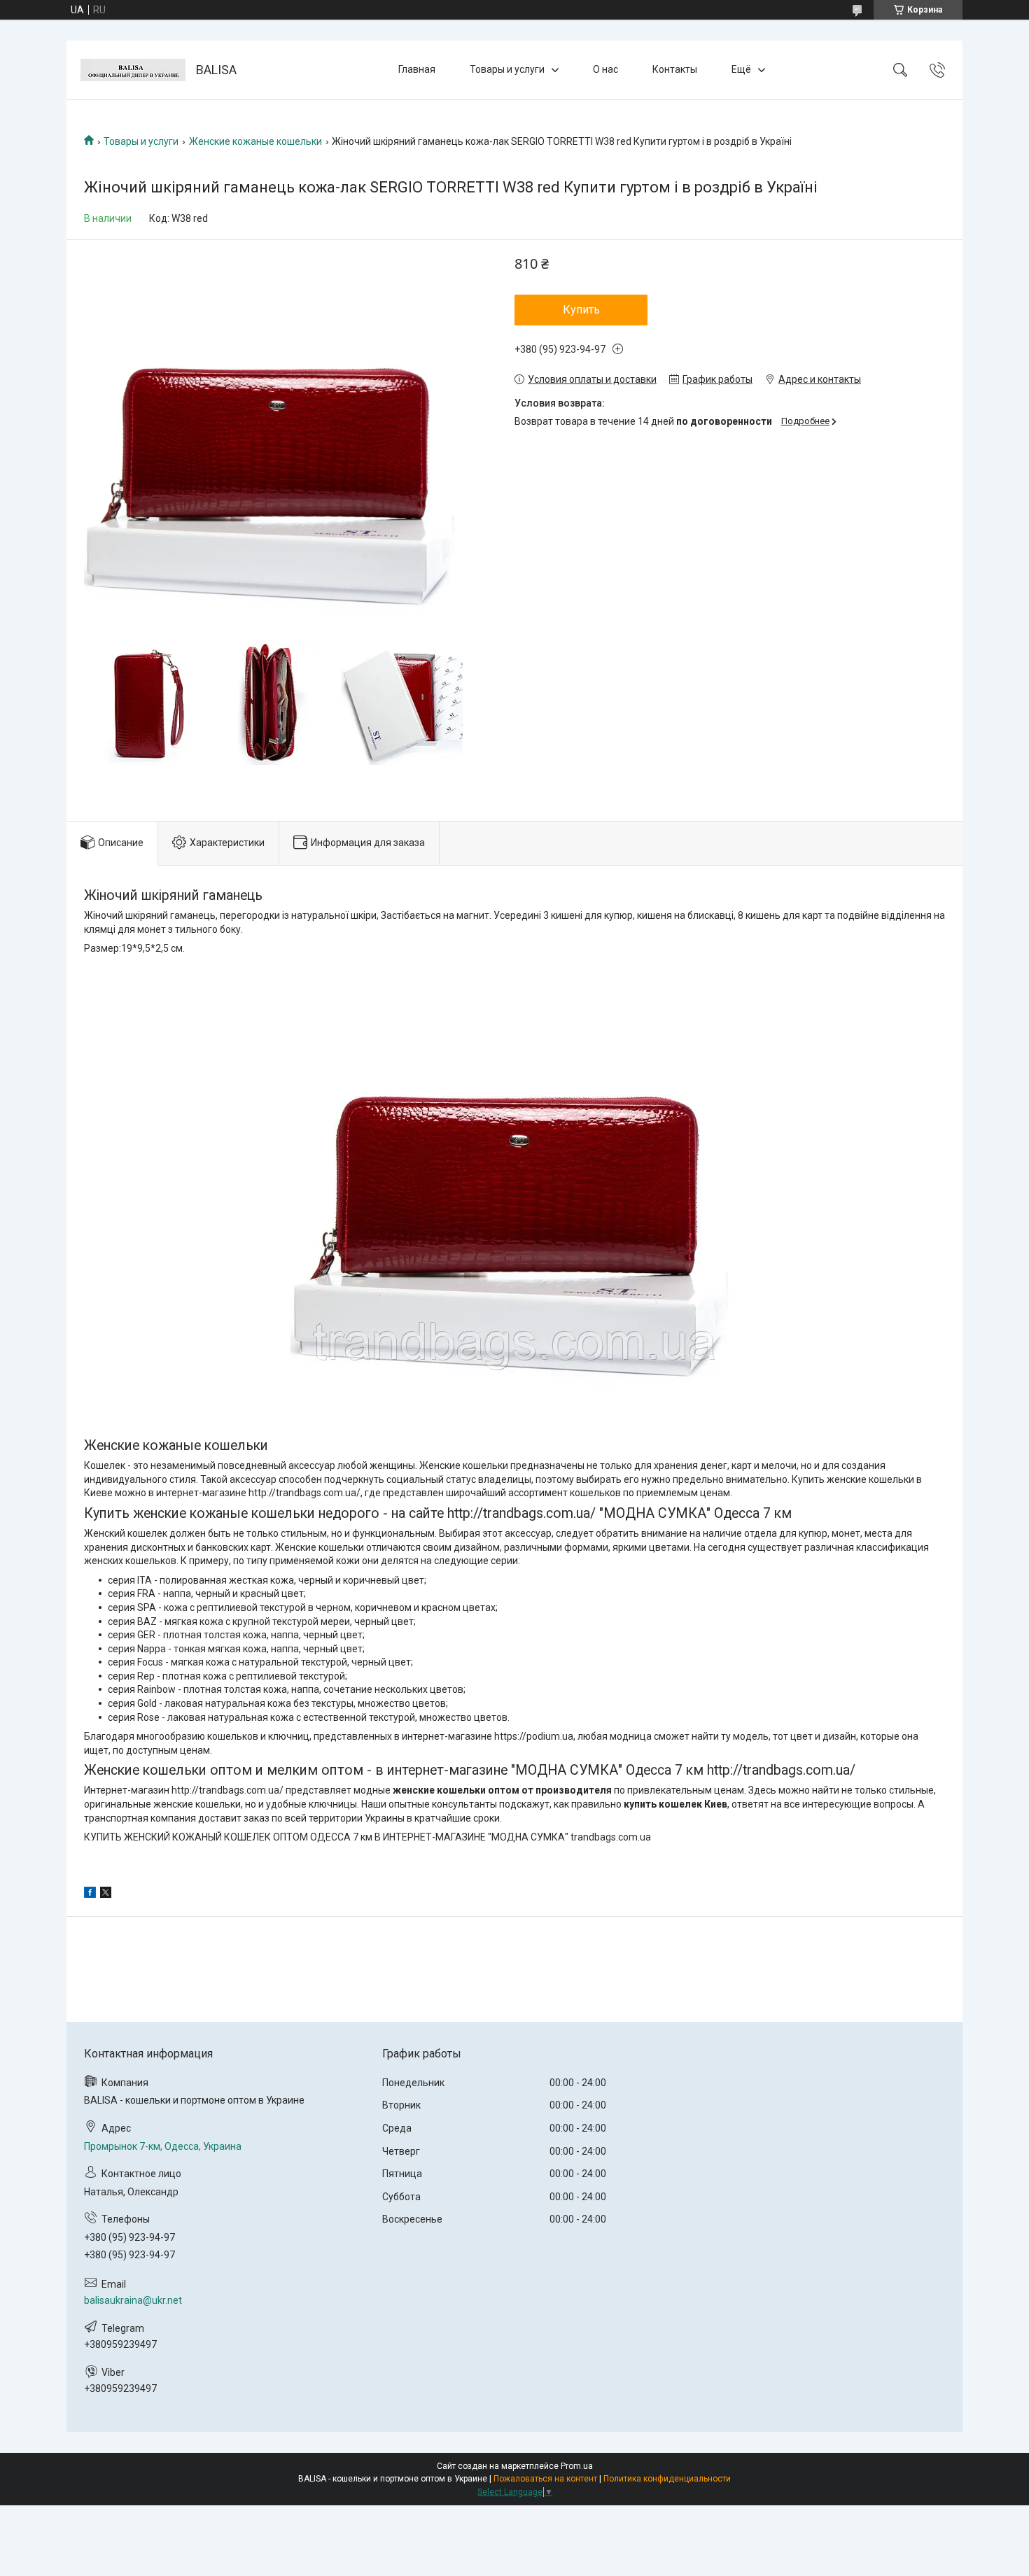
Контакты (675, 69)
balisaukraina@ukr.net (133, 2300)
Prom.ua (577, 2466)
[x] (106, 1894)
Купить (581, 310)
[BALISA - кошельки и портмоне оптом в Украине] (133, 70)
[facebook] (90, 1894)
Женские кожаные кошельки (255, 141)
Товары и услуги (507, 69)
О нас (605, 69)
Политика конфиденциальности (667, 2479)
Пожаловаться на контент (545, 2479)
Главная (417, 69)
